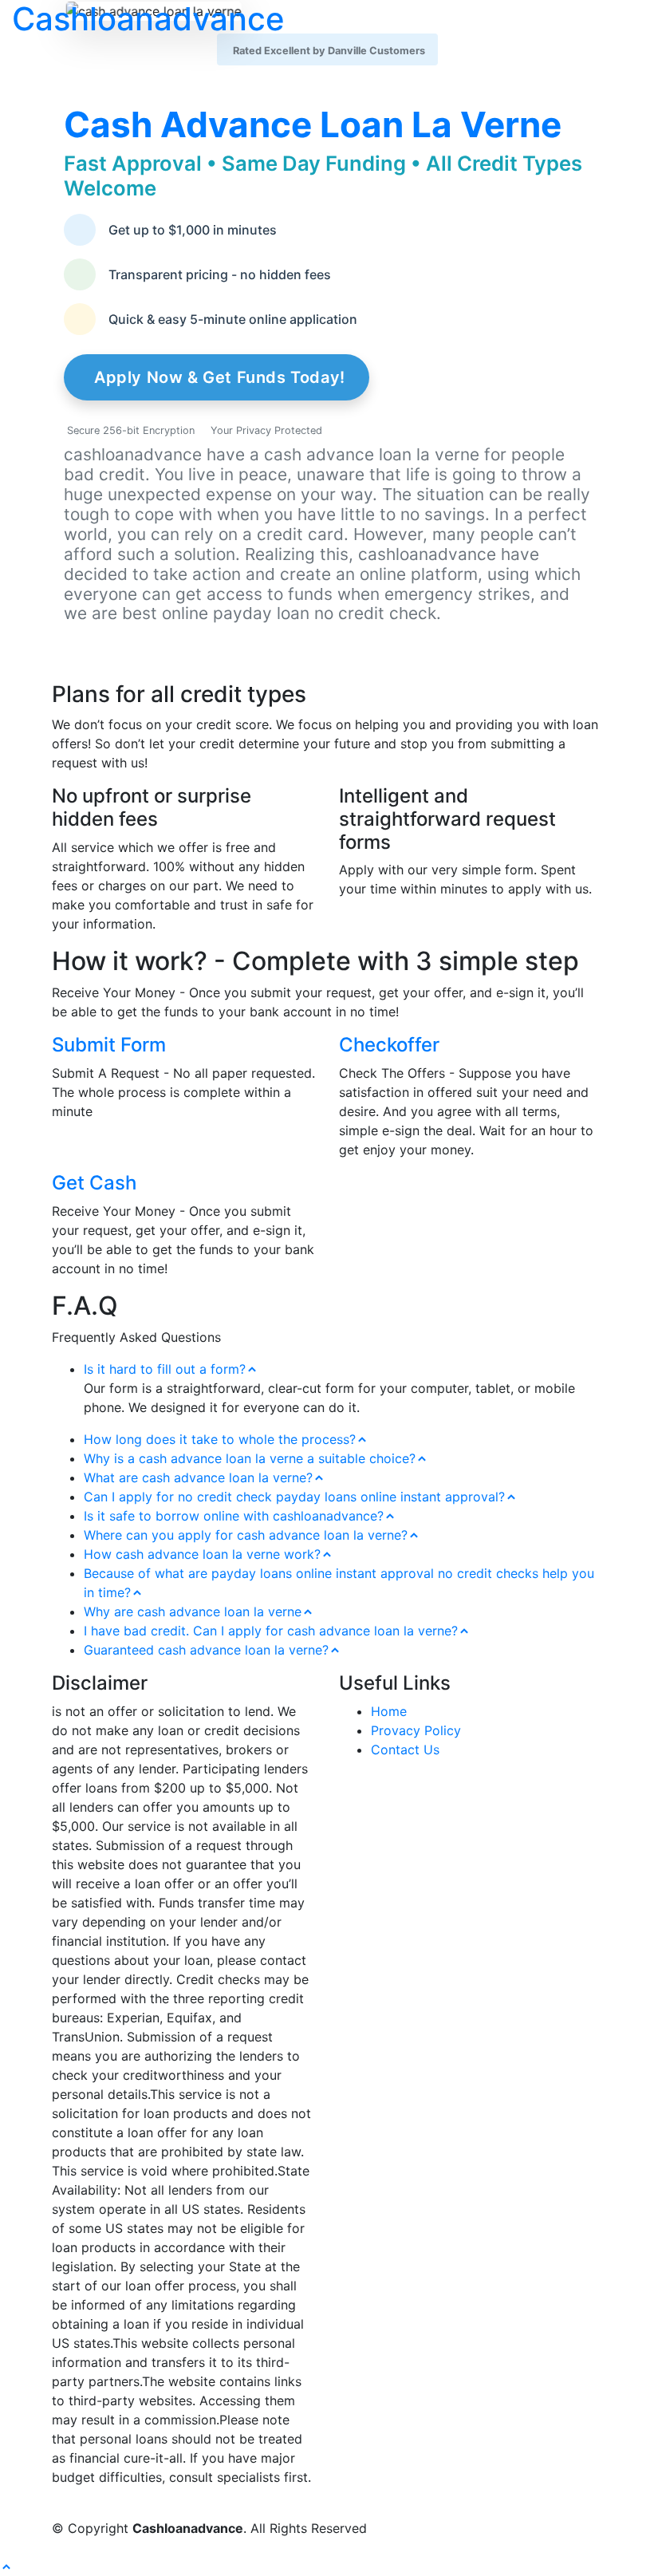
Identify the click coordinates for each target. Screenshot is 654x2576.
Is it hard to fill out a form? (165, 1369)
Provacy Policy (416, 1730)
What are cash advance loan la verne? (198, 1477)
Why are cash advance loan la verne (193, 1611)
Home (389, 1711)
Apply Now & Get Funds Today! (220, 377)
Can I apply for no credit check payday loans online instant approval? (294, 1497)
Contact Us (405, 1750)
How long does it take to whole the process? (220, 1439)
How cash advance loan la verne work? (202, 1554)
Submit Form (109, 1045)
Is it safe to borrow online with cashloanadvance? (234, 1516)
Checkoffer (389, 1045)
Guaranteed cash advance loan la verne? (206, 1650)
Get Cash (94, 1183)
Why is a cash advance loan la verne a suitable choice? (250, 1458)
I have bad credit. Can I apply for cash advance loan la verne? (271, 1631)
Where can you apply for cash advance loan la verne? (246, 1535)
